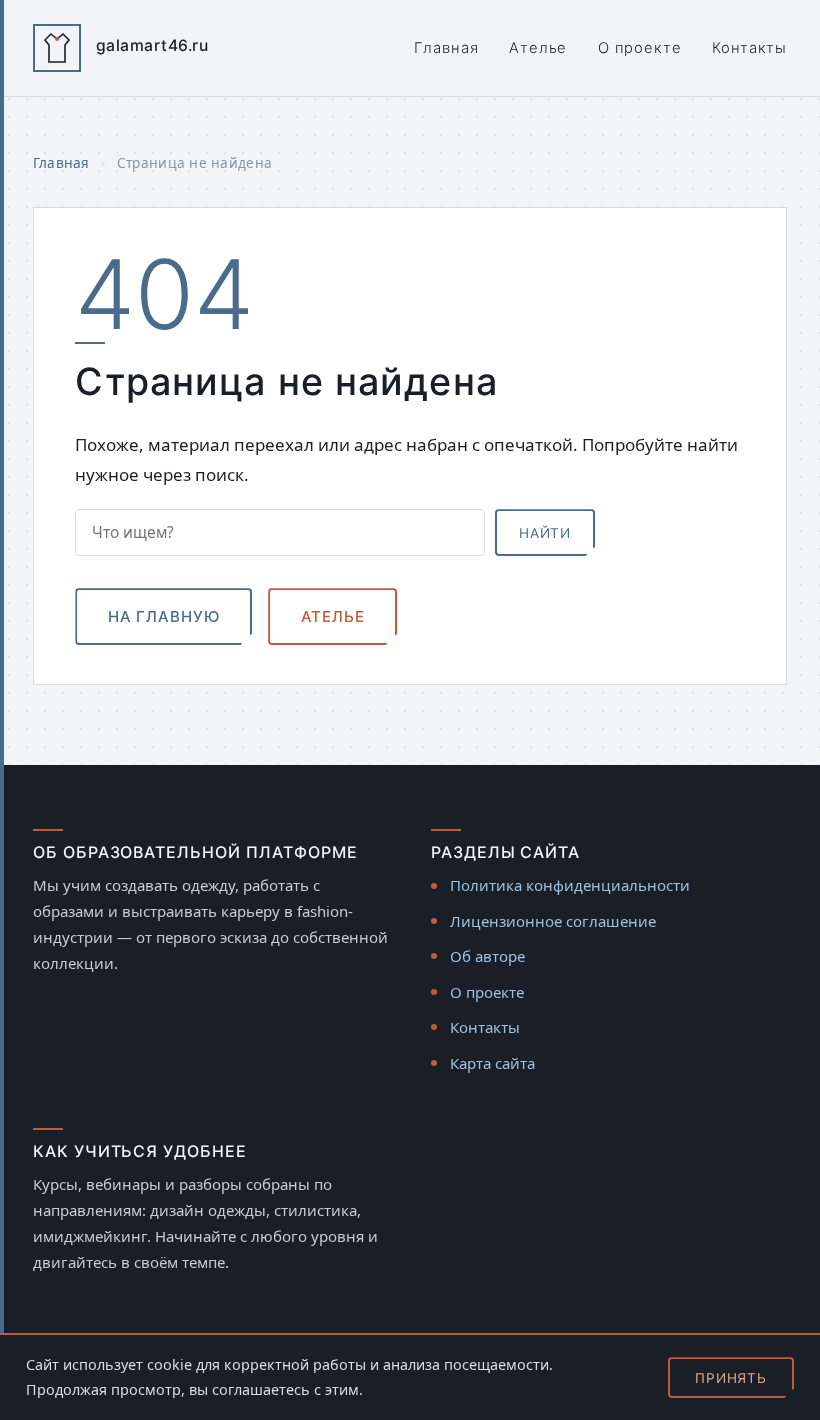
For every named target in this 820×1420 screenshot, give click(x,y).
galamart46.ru (152, 45)
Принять (731, 1378)
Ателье (538, 48)
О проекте (640, 48)
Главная (446, 48)
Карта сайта (492, 1063)
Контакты (749, 48)
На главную (164, 616)
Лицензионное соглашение (553, 921)
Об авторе (487, 956)
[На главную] (57, 48)
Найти (545, 533)
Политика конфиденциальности (570, 885)
